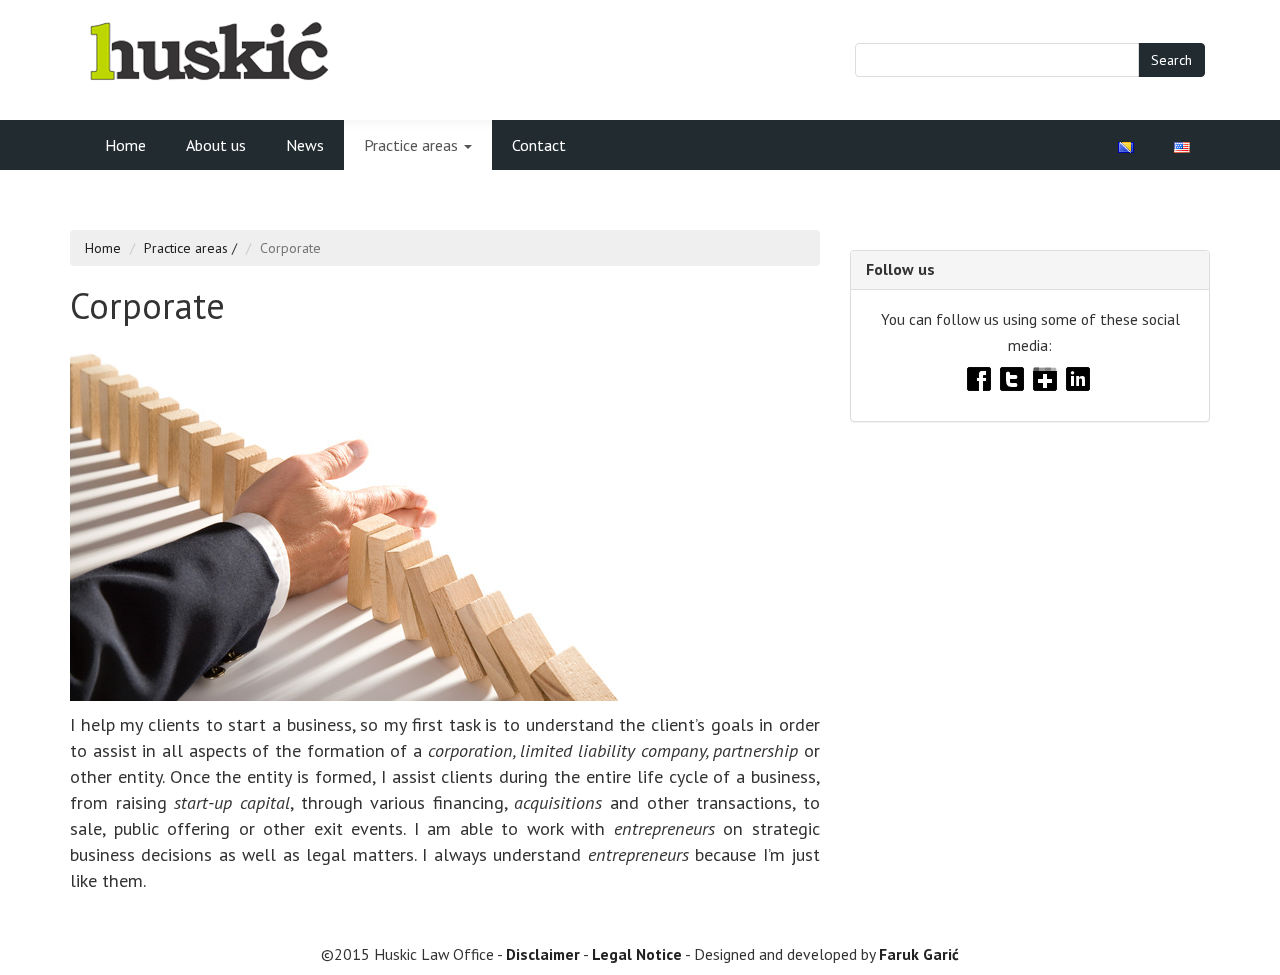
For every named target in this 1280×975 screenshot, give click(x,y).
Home (125, 145)
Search (1171, 60)
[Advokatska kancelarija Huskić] (208, 50)
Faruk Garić (919, 954)
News (305, 145)
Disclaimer (543, 954)
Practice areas (413, 145)
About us (216, 145)
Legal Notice (637, 954)
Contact (539, 145)
